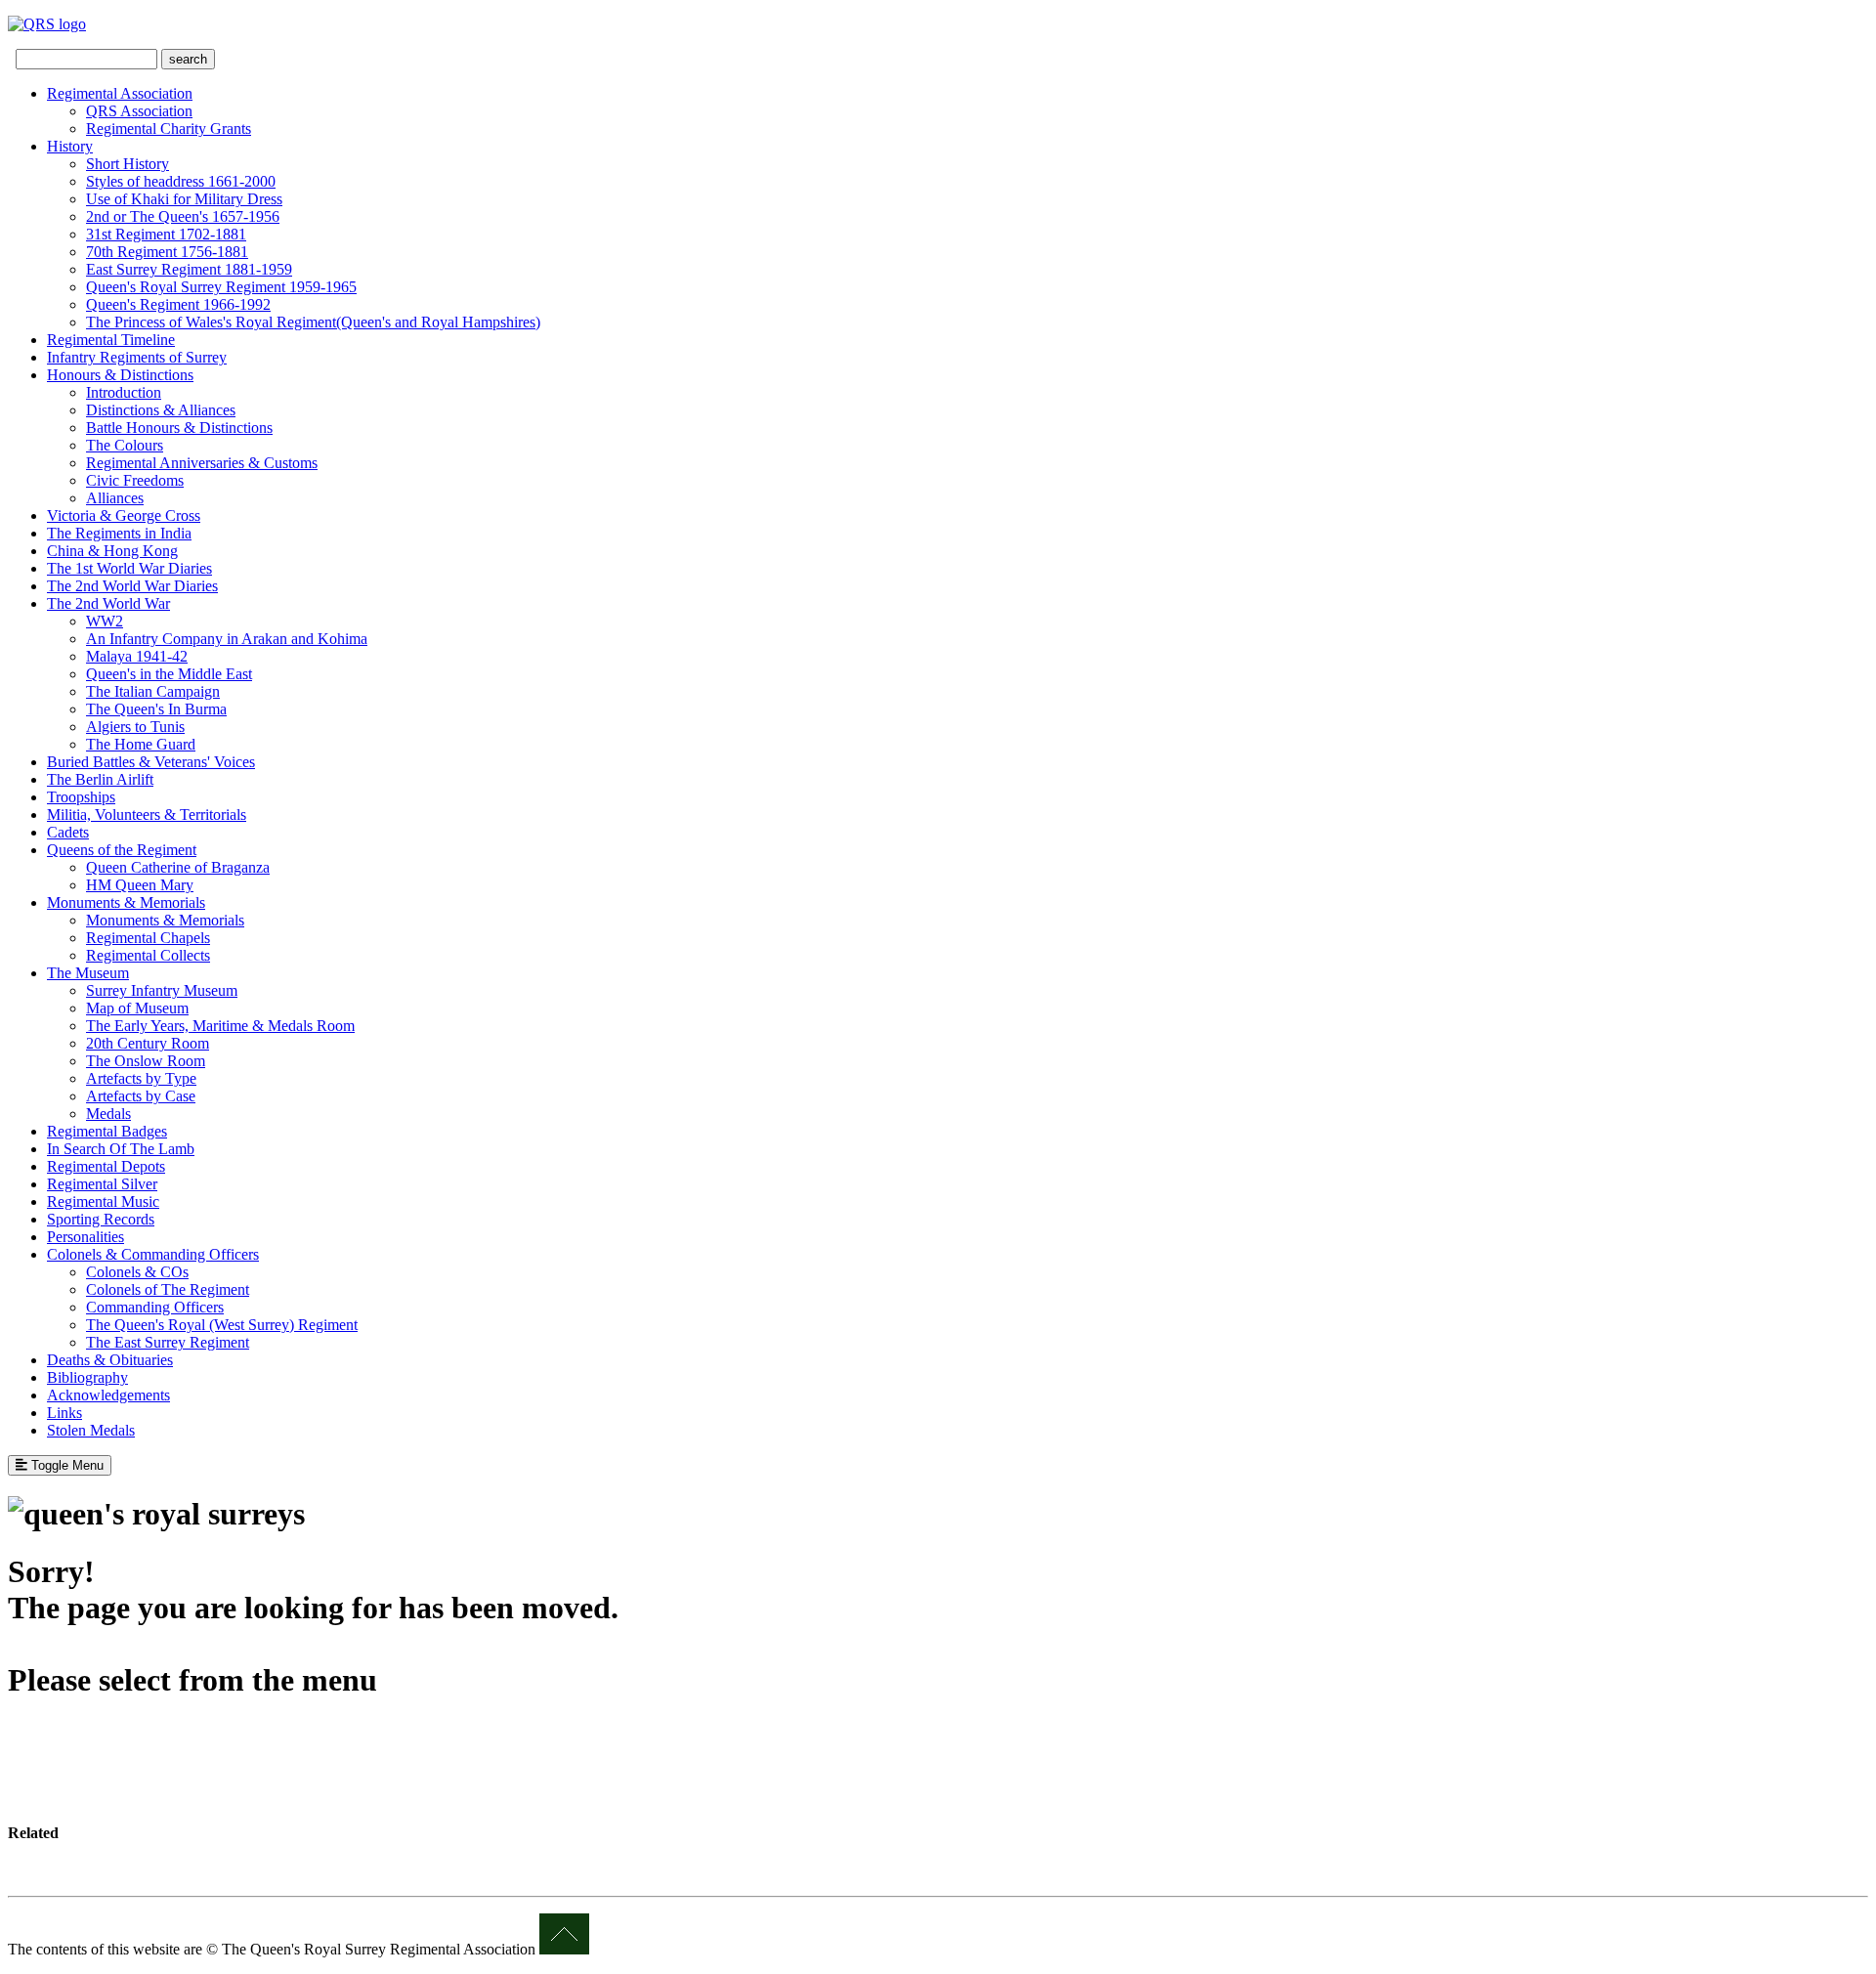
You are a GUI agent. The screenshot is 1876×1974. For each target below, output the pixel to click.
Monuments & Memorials (126, 902)
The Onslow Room (146, 1061)
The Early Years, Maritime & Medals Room (220, 1026)
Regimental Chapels (148, 938)
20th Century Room (148, 1043)
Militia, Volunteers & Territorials (147, 815)
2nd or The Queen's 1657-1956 (183, 216)
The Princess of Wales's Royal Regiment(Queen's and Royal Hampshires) (313, 322)
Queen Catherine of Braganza (178, 867)
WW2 (105, 621)
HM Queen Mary (140, 885)
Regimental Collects (148, 955)
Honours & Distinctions (120, 375)
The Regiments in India (119, 533)
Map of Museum (137, 1008)
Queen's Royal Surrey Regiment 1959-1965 (221, 287)
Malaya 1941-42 (137, 656)
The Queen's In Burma (156, 709)
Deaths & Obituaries (110, 1360)
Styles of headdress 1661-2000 (181, 181)
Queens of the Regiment (122, 850)
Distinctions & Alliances (161, 410)
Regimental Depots (106, 1166)
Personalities (85, 1237)
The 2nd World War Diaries (132, 586)
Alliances (115, 498)
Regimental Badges (107, 1131)
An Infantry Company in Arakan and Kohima (227, 639)
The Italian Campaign (153, 691)
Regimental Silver (102, 1184)
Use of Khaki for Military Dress (184, 199)
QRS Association (139, 111)
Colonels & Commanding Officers (153, 1254)
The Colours (125, 445)
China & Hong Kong (112, 551)
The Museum (88, 973)
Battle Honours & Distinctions (179, 428)
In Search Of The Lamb (121, 1149)
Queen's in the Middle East (169, 674)
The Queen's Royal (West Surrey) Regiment (222, 1325)
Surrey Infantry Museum (162, 990)
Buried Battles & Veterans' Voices (151, 762)
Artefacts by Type (141, 1078)
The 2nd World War (108, 603)
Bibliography (87, 1377)
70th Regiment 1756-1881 (167, 252)
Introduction (124, 392)
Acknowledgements (108, 1395)
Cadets (68, 832)
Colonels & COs (137, 1272)
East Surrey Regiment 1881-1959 (189, 269)
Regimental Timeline (111, 340)
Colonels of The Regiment (168, 1289)
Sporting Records (101, 1219)
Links (64, 1413)
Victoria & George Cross (124, 515)
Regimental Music (103, 1202)
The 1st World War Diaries (129, 568)
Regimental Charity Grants (169, 129)
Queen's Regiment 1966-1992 (178, 304)
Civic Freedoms (135, 480)
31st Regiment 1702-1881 (166, 234)
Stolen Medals (91, 1430)
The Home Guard (141, 744)
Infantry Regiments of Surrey (137, 357)
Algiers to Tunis (135, 727)
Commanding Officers (155, 1307)
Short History (128, 164)
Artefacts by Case (141, 1096)
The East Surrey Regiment (168, 1342)
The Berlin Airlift (100, 779)
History (70, 146)
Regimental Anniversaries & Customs (202, 463)
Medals (108, 1114)
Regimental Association (120, 93)
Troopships (81, 797)
